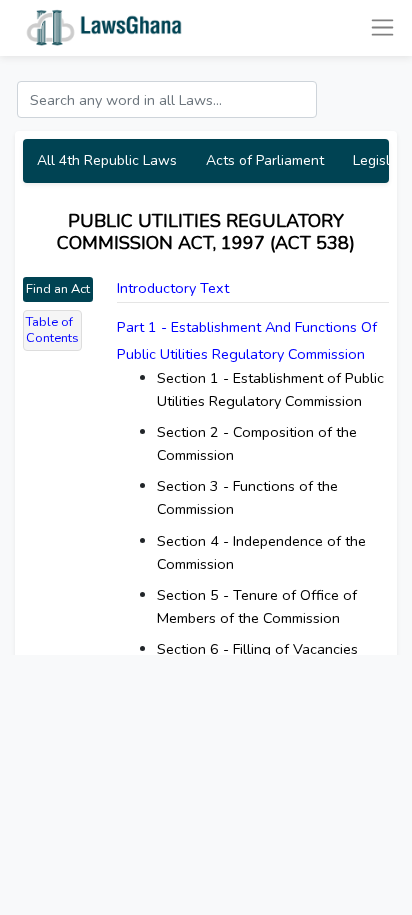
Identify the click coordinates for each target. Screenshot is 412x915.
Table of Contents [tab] (52, 330)
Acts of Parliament (265, 160)
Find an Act (58, 289)
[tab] (253, 340)
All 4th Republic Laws (107, 160)
